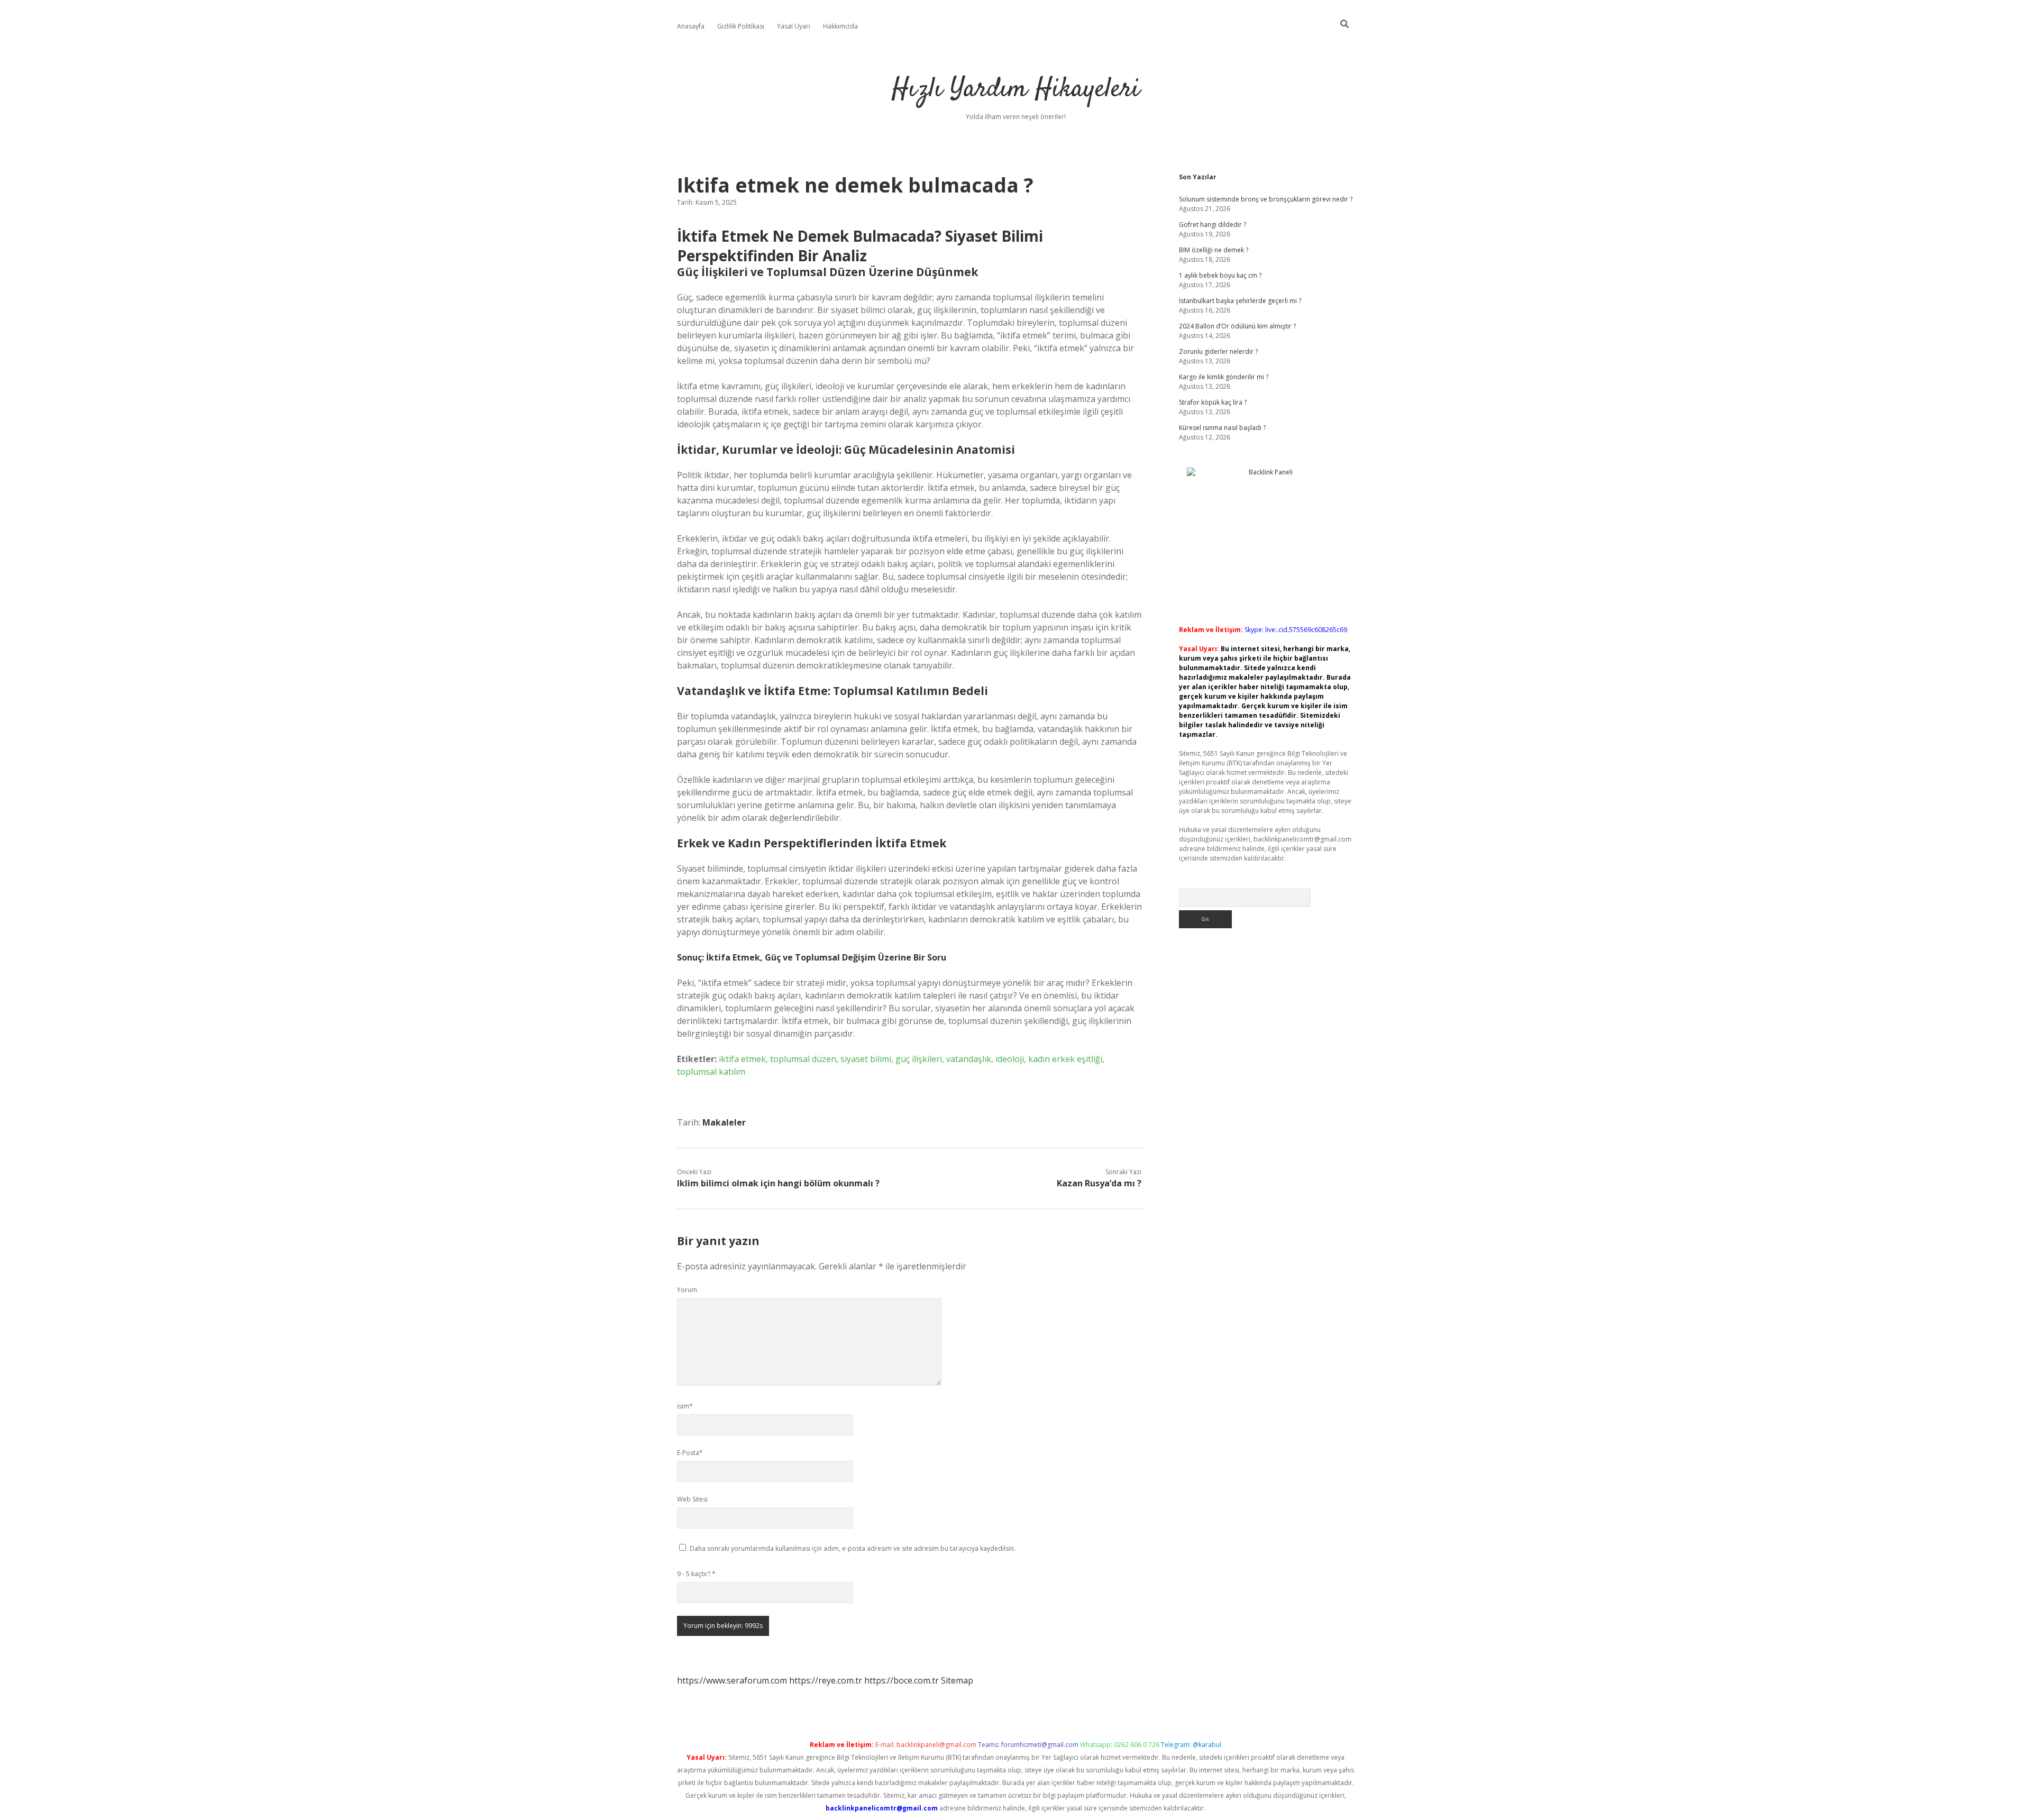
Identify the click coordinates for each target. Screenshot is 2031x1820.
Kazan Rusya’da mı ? (1099, 1183)
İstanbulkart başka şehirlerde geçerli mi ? (1240, 301)
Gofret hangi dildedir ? (1213, 225)
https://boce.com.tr (902, 1680)
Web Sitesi (692, 1499)
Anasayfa (691, 26)
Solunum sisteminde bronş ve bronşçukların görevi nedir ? (1266, 199)
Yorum (687, 1290)
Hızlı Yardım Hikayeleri (1016, 90)
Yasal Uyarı (794, 26)
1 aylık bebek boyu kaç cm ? (1220, 275)
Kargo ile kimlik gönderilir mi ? (1224, 377)
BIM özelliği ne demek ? (1214, 250)
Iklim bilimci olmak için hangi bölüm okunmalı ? (778, 1183)
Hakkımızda (840, 26)
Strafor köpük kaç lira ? (1213, 402)
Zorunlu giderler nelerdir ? (1218, 351)
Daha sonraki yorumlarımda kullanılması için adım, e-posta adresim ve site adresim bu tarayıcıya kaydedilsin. (853, 1548)
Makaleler (724, 1122)
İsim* (685, 1406)
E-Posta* (690, 1453)
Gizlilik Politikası (741, 26)
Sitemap (957, 1680)
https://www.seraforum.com (732, 1680)
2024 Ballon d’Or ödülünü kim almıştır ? (1237, 326)
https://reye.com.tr (826, 1680)
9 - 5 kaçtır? (696, 1574)
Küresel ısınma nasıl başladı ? (1222, 428)
